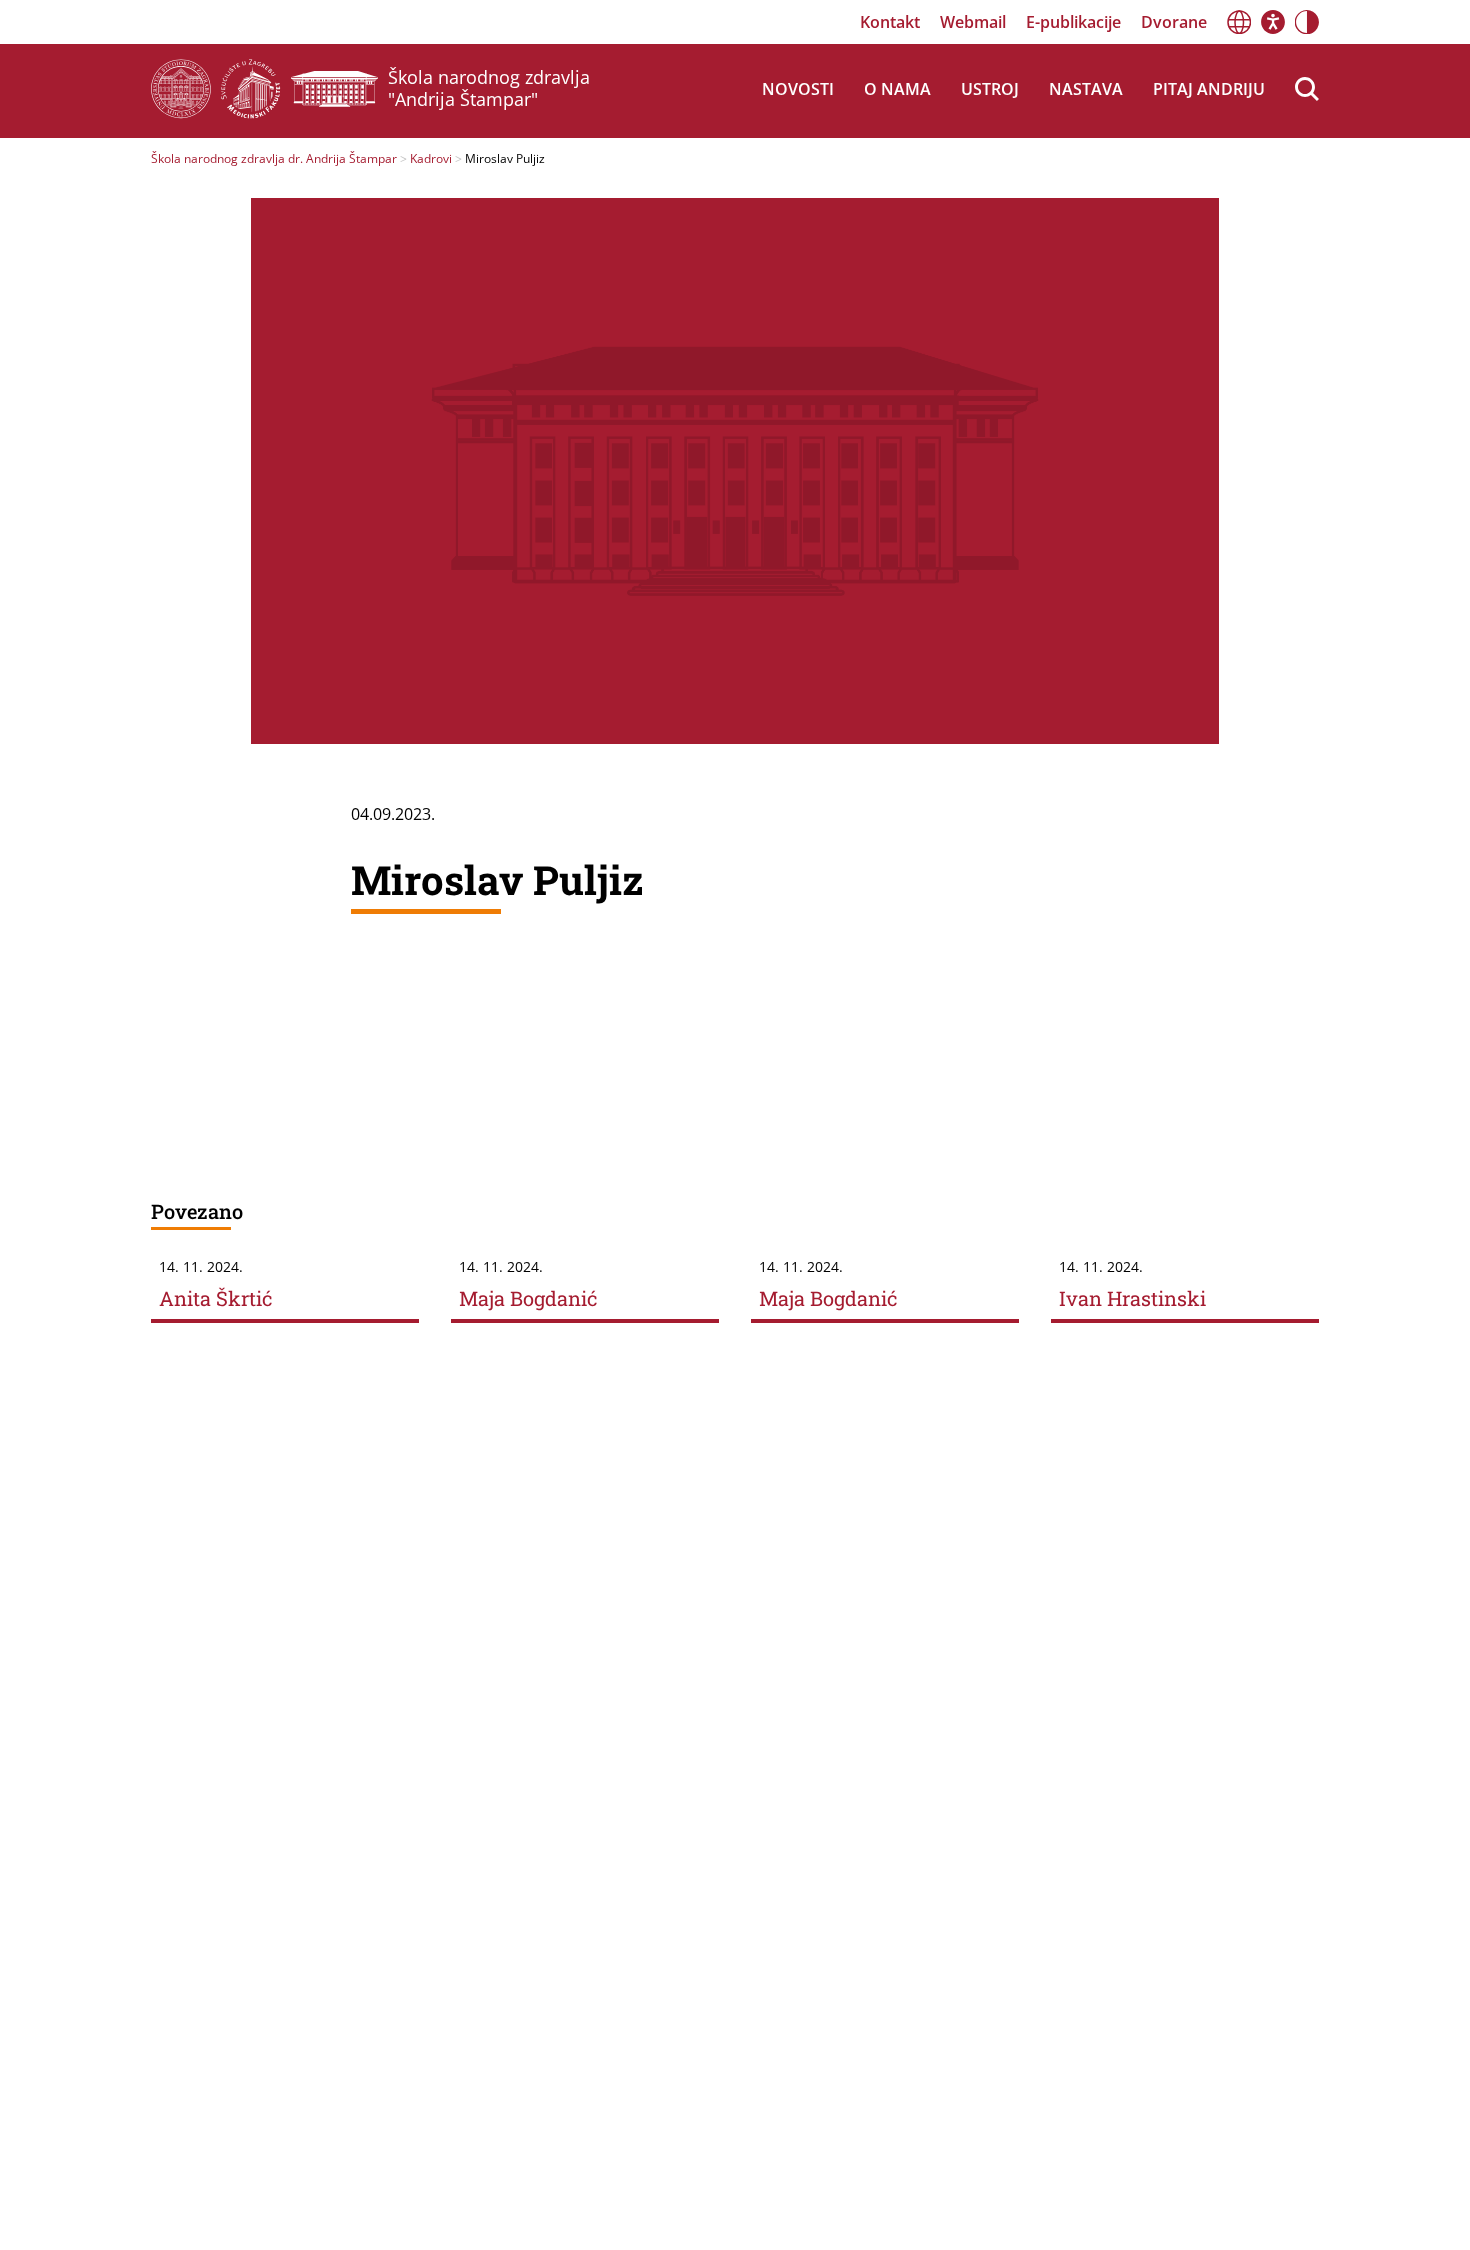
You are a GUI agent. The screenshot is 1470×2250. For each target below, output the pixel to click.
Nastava (1086, 89)
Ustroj (990, 89)
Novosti (798, 89)
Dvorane (1174, 22)
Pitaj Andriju (1209, 89)
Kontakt (890, 22)
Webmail (973, 22)
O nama (897, 89)
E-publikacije (1073, 22)
